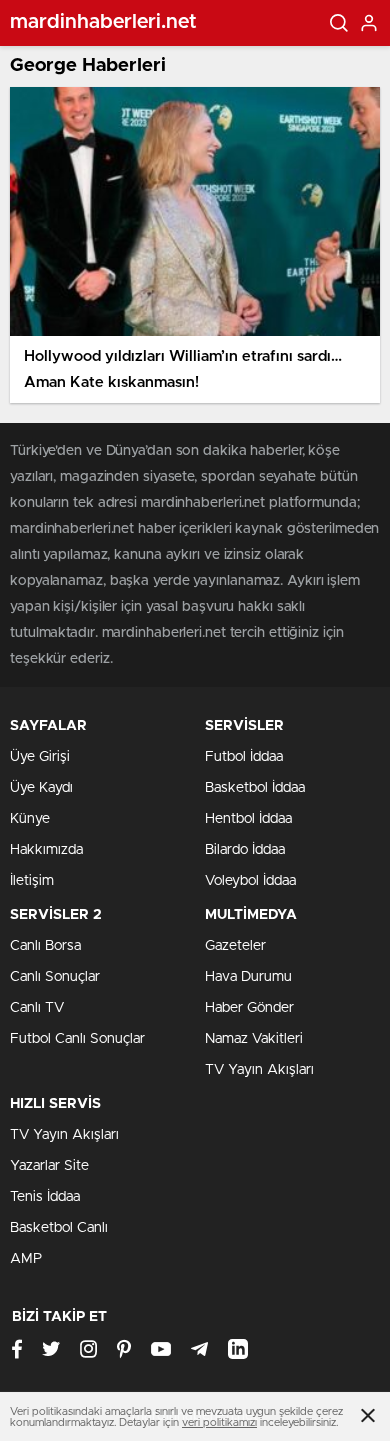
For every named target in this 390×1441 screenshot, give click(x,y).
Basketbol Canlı (59, 1228)
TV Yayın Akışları (259, 1070)
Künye (30, 819)
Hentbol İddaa (248, 819)
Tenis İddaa (45, 1197)
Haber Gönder (249, 1008)
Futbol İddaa (244, 757)
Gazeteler (235, 946)
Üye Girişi (40, 757)
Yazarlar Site (49, 1166)
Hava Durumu (248, 977)
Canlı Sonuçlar (55, 977)
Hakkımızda (46, 850)
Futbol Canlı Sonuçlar (77, 1039)
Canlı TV (37, 1008)
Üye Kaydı (41, 788)
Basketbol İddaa (255, 788)
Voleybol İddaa (250, 881)
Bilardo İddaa (245, 850)
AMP (26, 1259)
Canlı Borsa (45, 946)
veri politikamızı (219, 1422)
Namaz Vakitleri (254, 1039)
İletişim (32, 881)
